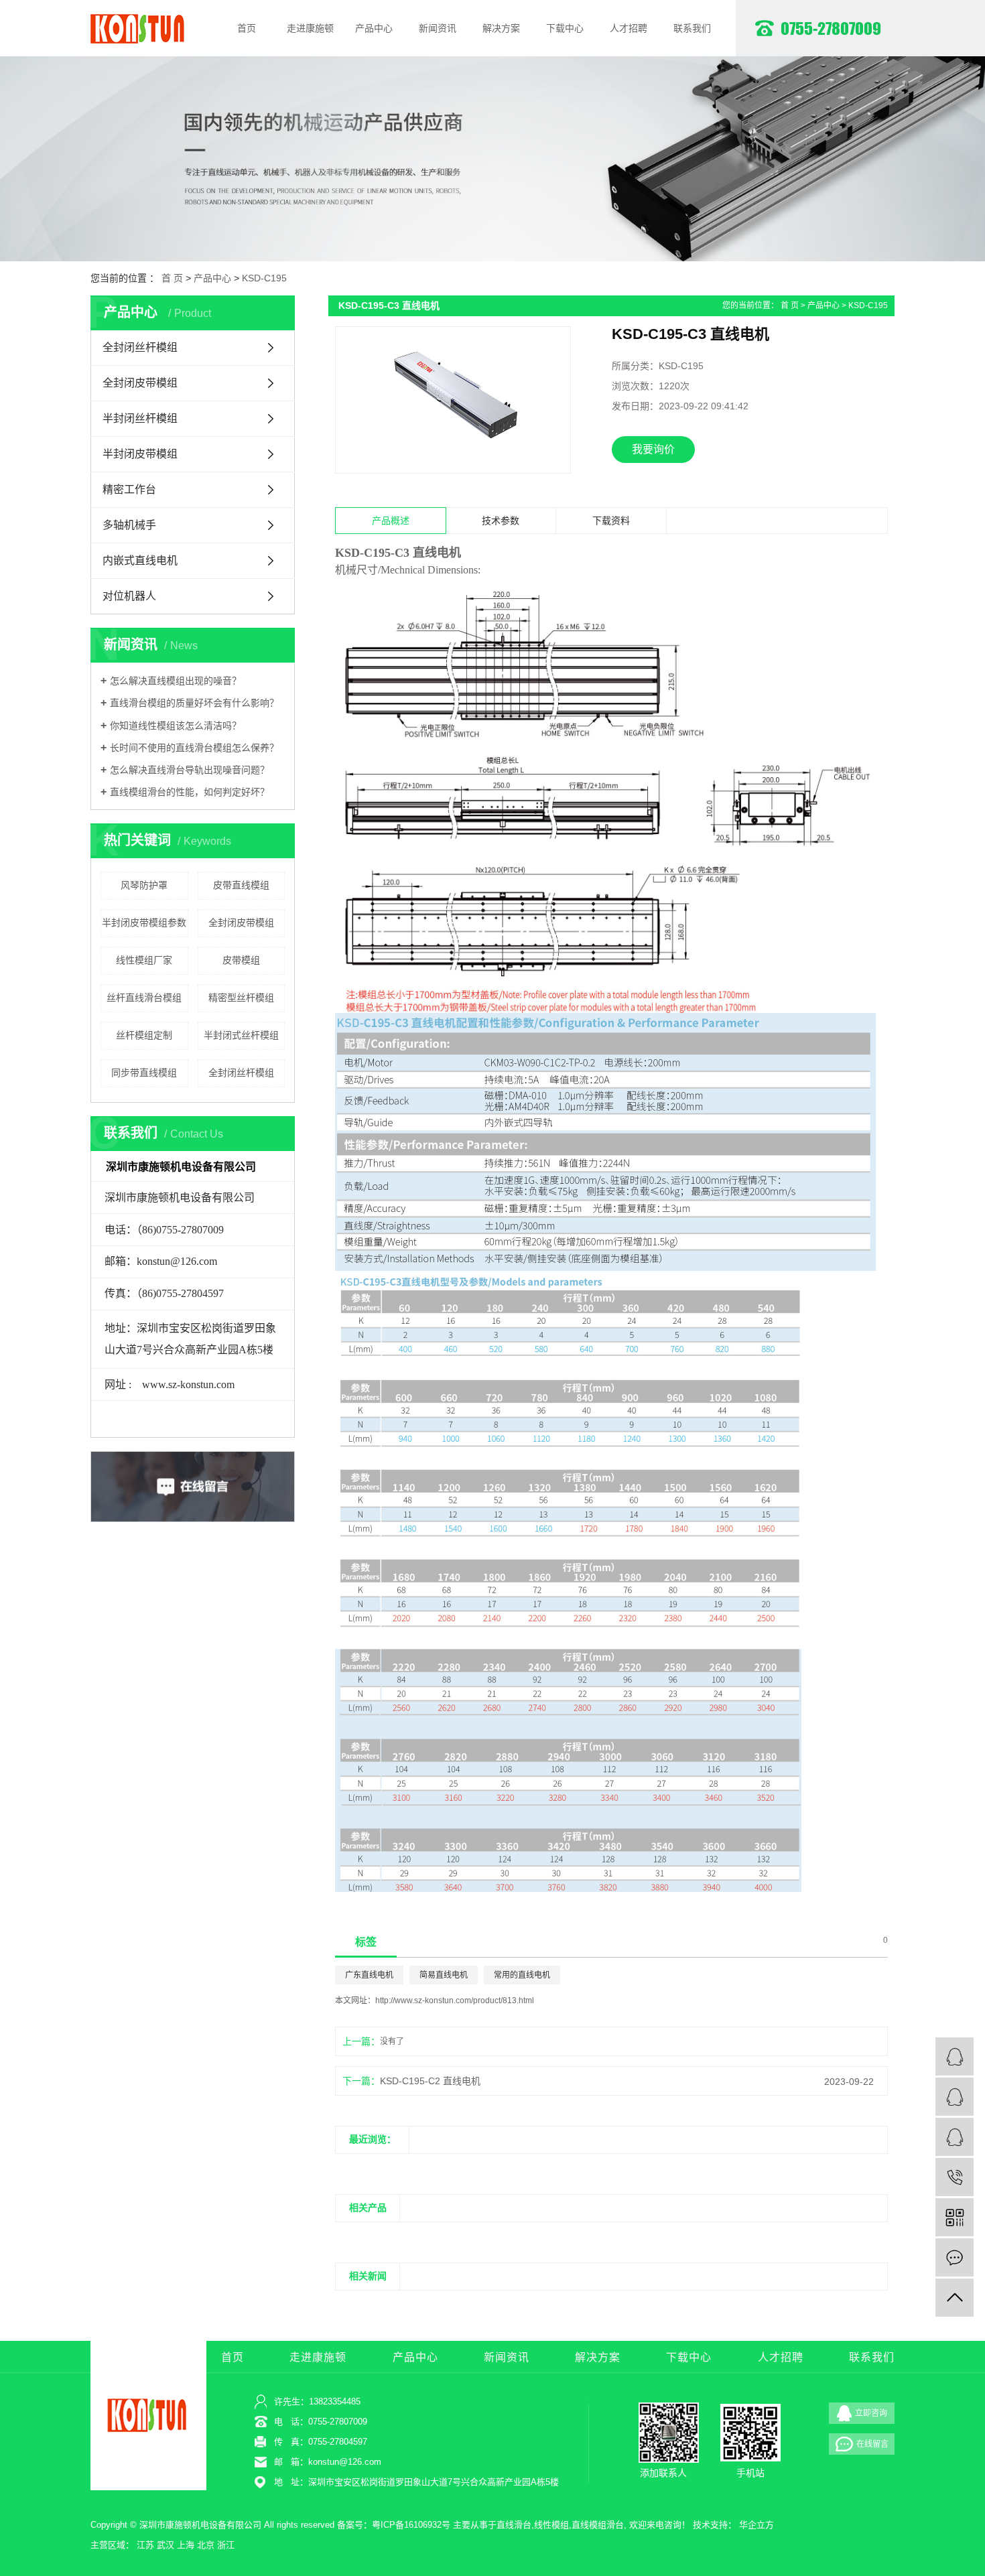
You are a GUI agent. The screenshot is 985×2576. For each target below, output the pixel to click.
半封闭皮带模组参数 (144, 923)
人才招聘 (629, 28)
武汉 (166, 2545)
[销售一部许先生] (955, 2056)
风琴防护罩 (144, 885)
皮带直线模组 (241, 885)
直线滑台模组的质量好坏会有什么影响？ (194, 703)
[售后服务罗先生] (955, 2137)
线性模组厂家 (144, 960)
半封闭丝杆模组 (140, 418)
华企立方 (757, 2525)
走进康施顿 (310, 28)
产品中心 (374, 28)
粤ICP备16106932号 (411, 2525)
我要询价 (653, 449)
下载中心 (565, 28)
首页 (247, 28)
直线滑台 (514, 2525)
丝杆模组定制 (144, 1035)
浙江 (226, 2545)
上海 (186, 2545)
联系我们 (692, 28)
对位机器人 (129, 596)
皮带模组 (241, 960)
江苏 (145, 2545)
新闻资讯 (438, 28)
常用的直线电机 (522, 1975)
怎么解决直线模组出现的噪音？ (176, 681)
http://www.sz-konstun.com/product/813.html (455, 2001)
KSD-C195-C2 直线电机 (430, 2081)
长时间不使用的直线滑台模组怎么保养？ (194, 748)
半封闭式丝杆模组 (241, 1035)
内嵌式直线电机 (140, 560)
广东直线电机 (369, 1975)
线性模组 (551, 2525)
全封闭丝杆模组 (140, 347)
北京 (206, 2545)
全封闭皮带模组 (140, 383)
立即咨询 (871, 2413)
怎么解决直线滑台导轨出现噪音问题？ (190, 770)
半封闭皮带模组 (140, 454)
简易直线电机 (444, 1975)
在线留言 (872, 2444)
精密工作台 (129, 489)
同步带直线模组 (144, 1073)
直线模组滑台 (598, 2525)
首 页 (172, 278)
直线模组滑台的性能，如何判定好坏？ (190, 792)
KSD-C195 (264, 278)
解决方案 (501, 28)
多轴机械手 (129, 525)
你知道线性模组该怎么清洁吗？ (176, 726)
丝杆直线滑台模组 (144, 998)
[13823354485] (955, 2177)
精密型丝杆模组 (241, 998)
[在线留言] (955, 2257)
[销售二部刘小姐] (955, 2097)
